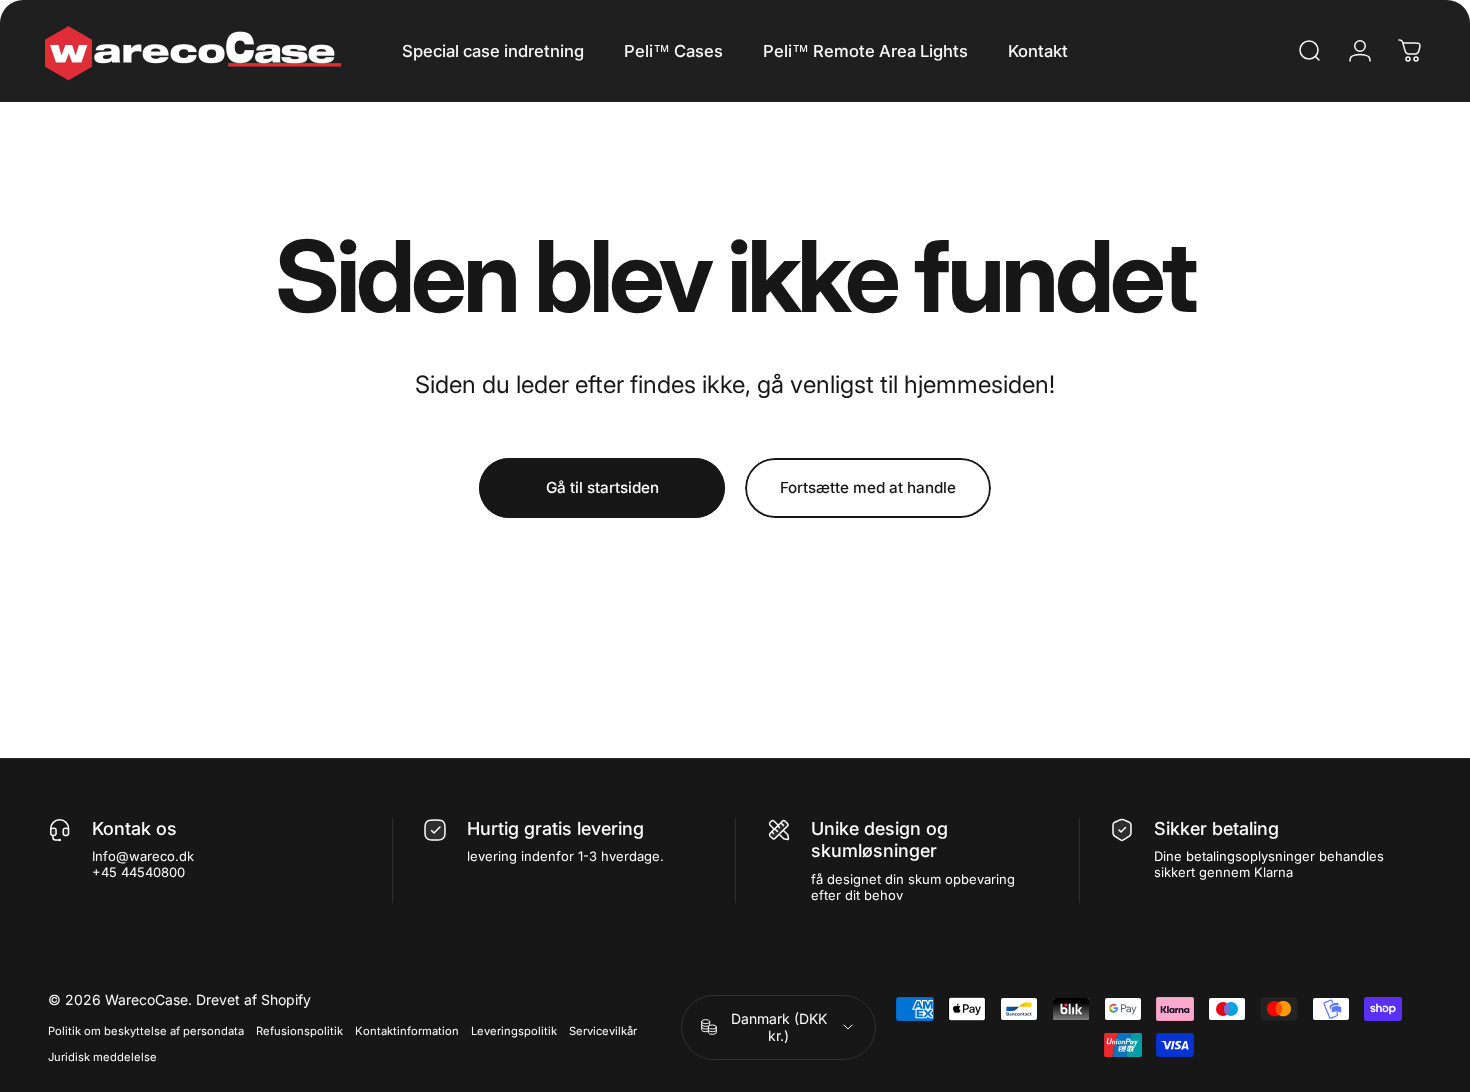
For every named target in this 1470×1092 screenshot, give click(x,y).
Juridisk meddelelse (102, 1057)
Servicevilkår (603, 1031)
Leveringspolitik (514, 1031)
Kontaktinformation (407, 1031)
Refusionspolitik (299, 1031)
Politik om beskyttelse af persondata (146, 1031)
